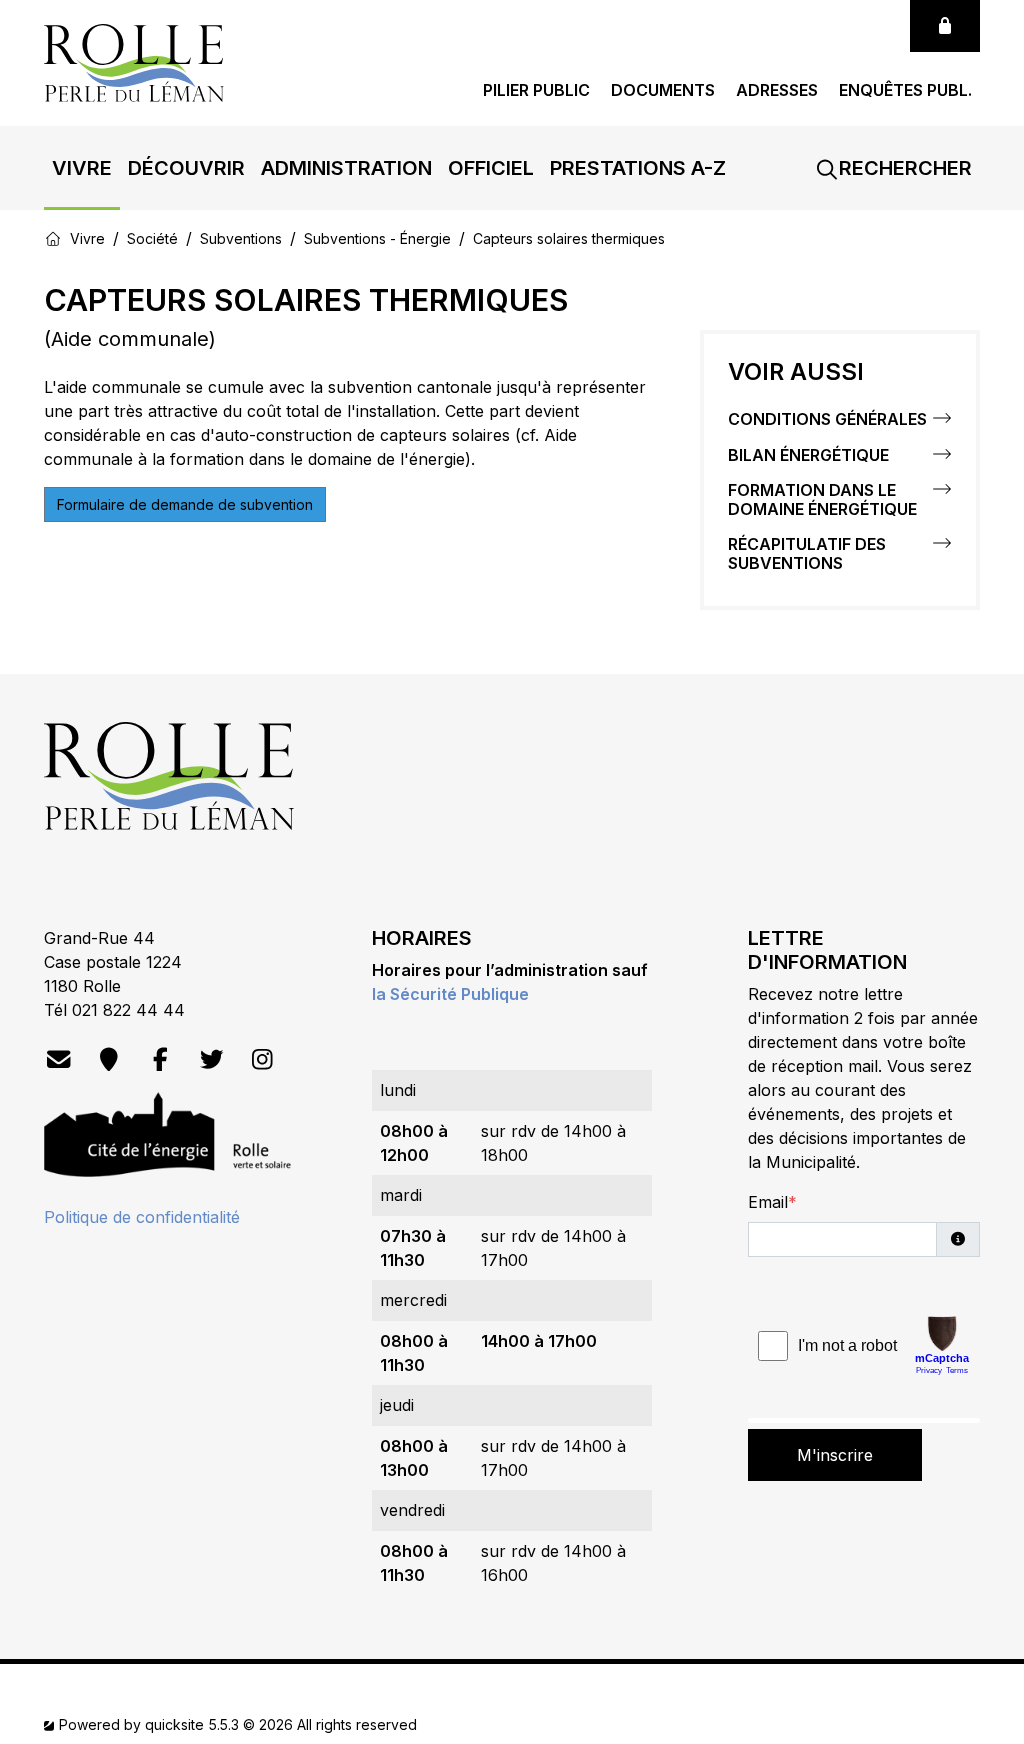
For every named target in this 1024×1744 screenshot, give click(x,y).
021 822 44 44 (128, 1010)
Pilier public (536, 90)
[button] (82, 168)
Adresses (777, 90)
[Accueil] (53, 238)
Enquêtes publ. (905, 90)
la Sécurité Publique (450, 994)
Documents (663, 90)
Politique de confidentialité (142, 1217)
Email (768, 1202)
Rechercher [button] (903, 168)
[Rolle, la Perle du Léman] (134, 61)
